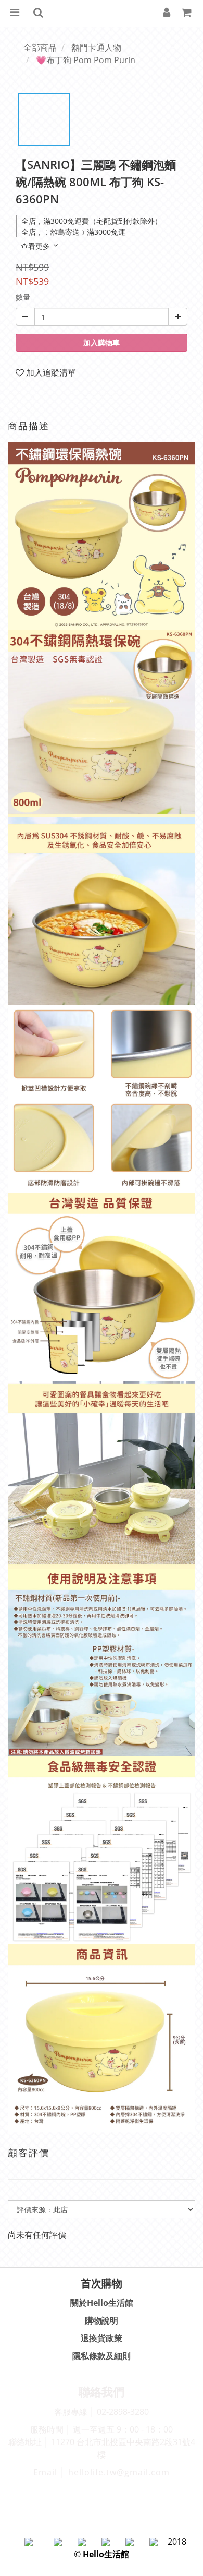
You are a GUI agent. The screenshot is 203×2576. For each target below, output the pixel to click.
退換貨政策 (102, 2338)
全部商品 (40, 47)
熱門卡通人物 (96, 47)
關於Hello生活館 (102, 2303)
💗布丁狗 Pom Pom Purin (86, 60)
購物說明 (102, 2320)
